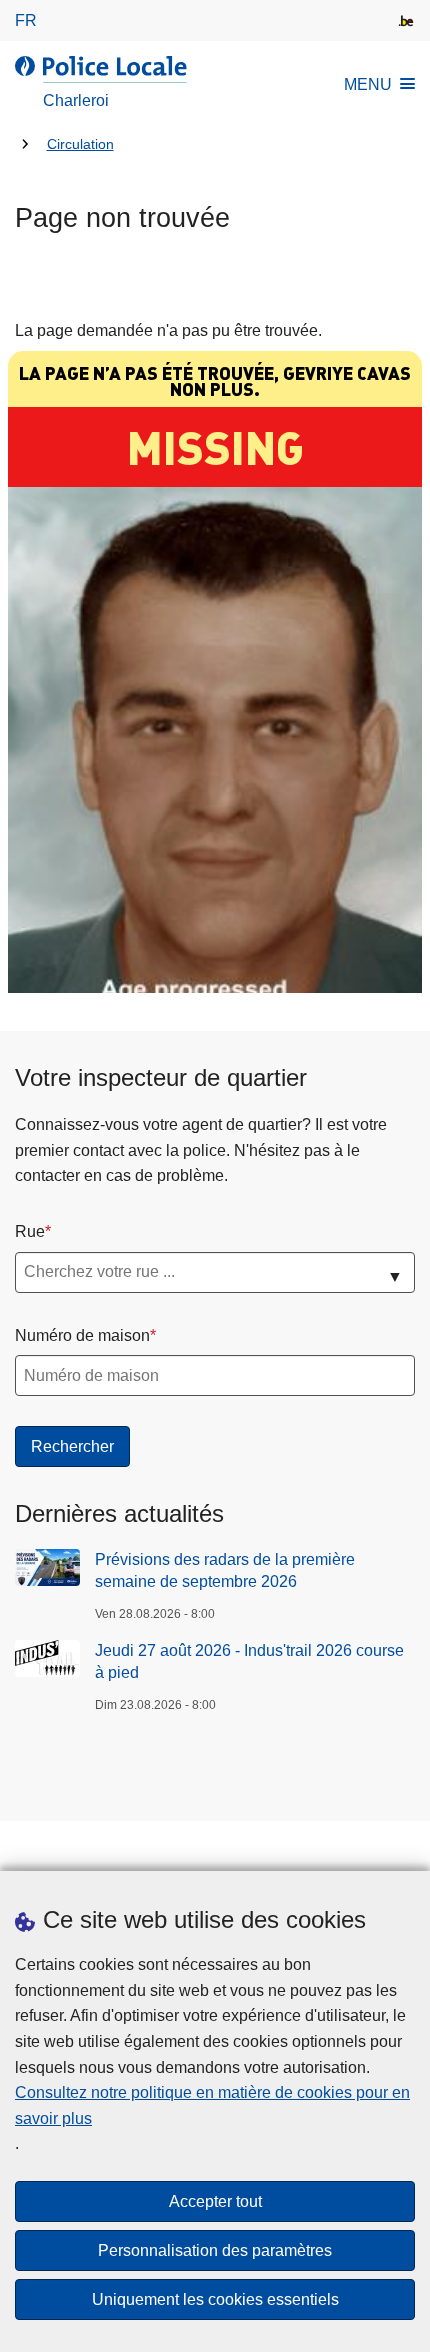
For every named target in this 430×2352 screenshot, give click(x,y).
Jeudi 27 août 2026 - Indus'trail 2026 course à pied (249, 1661)
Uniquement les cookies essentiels (215, 2299)
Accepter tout (215, 2201)
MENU (368, 84)
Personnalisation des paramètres (215, 2250)
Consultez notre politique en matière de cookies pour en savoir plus (212, 2105)
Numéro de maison (82, 1335)
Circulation (80, 144)
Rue (30, 1231)
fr (26, 20)
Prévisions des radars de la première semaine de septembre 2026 (225, 1570)
